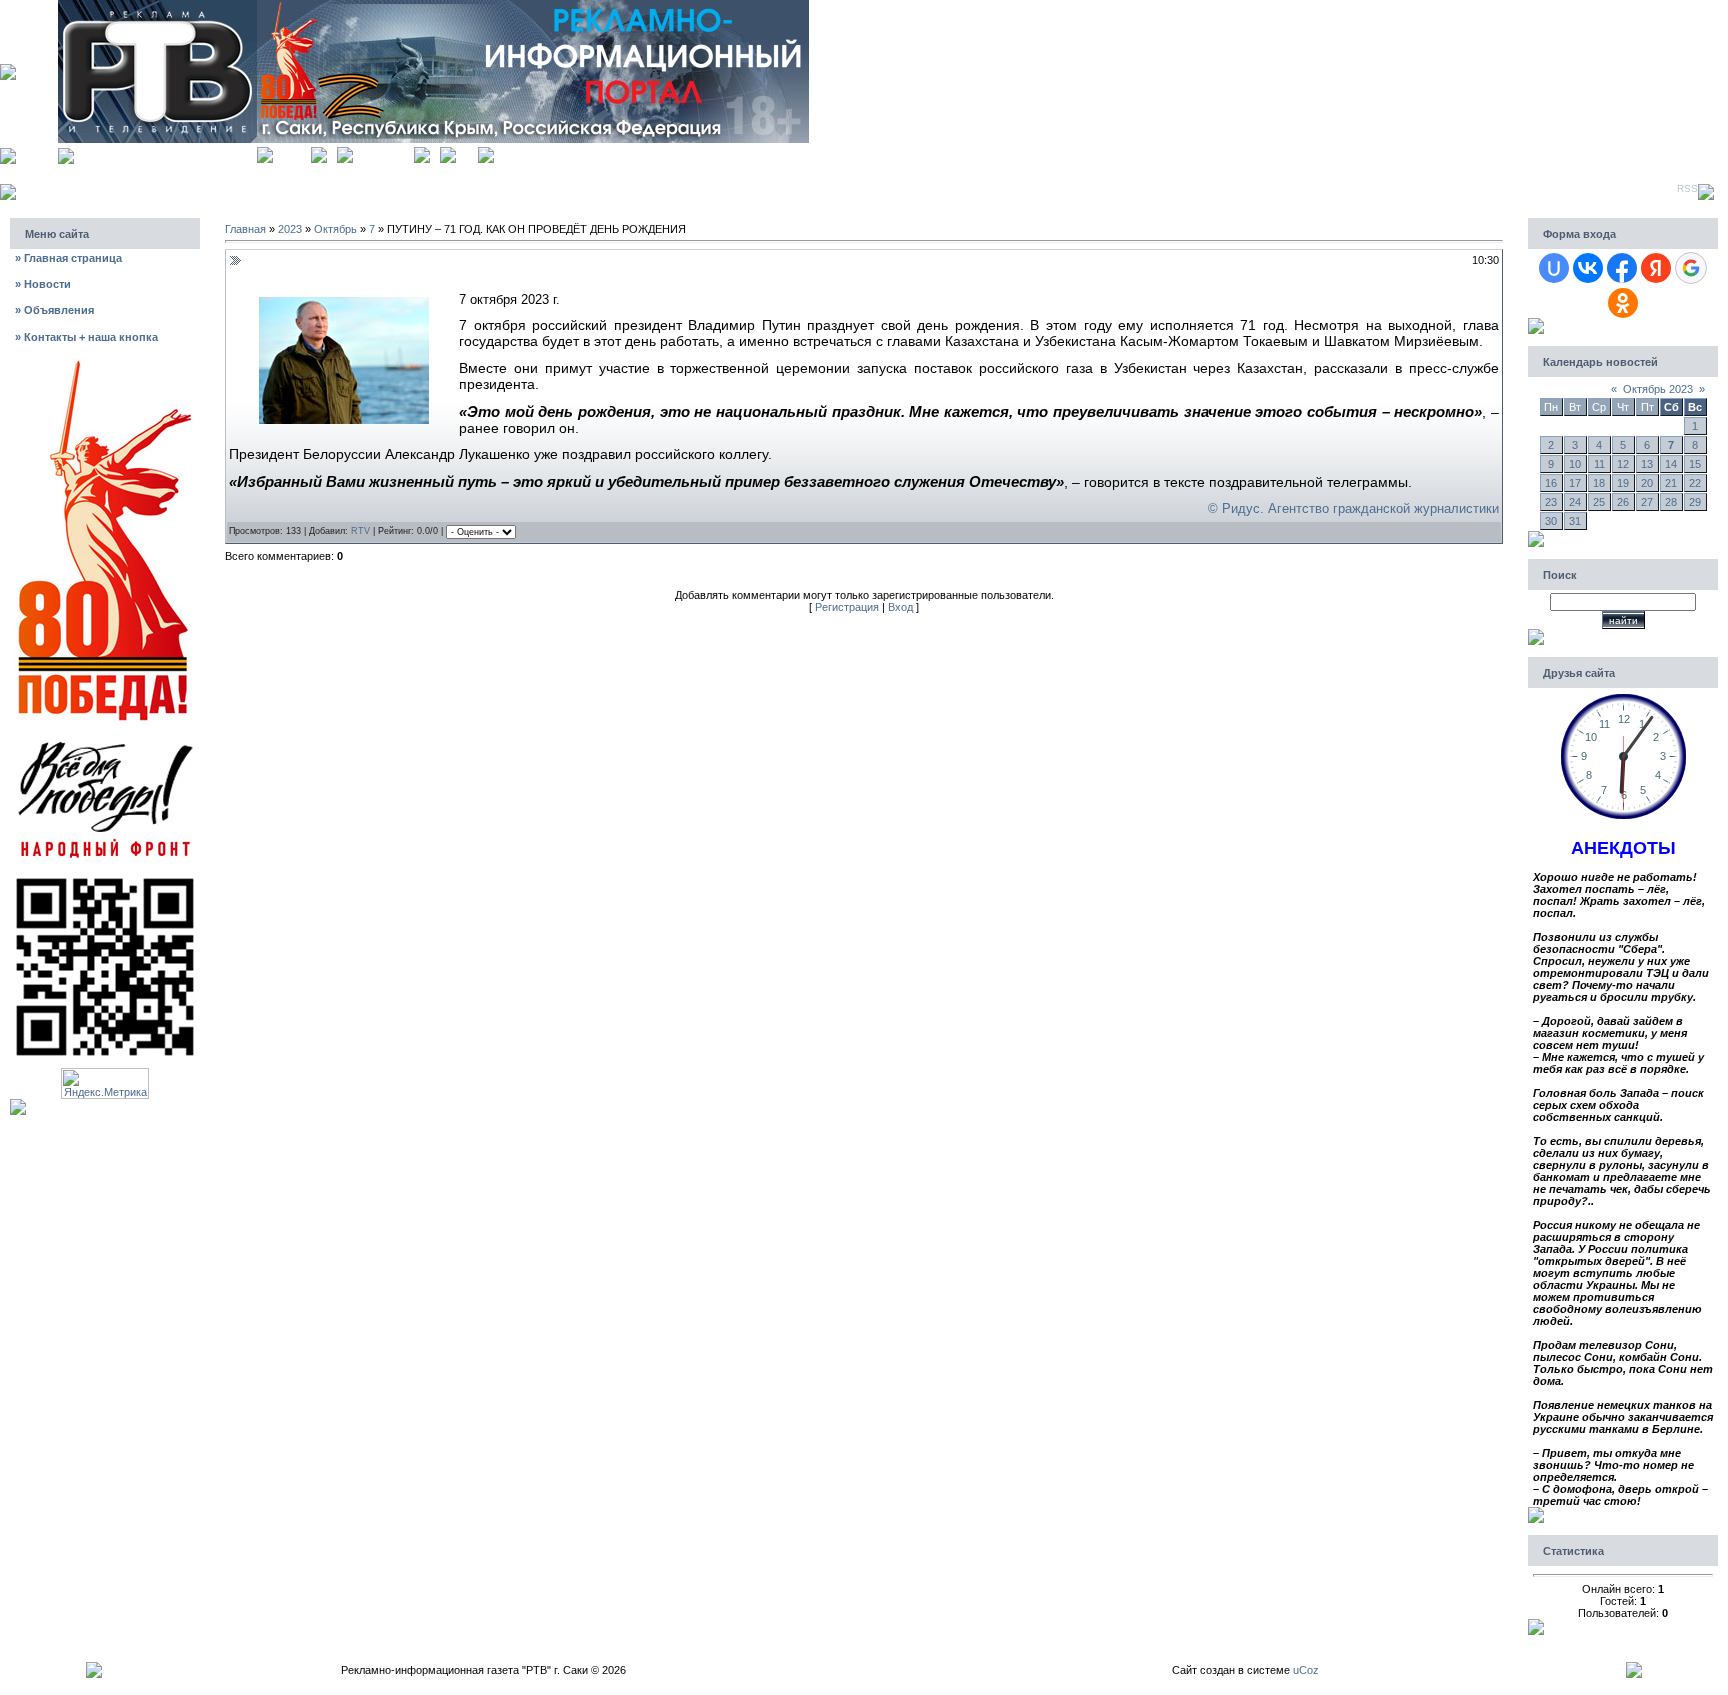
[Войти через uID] (1554, 268)
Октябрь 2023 (1658, 389)
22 (1695, 483)
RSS (1687, 188)
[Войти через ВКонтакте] (1588, 268)
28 (1671, 502)
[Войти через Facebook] (1622, 268)
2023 (290, 229)
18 (1599, 483)
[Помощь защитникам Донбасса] (105, 740)
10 (1575, 464)
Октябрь (335, 229)
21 (1671, 483)
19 (1623, 483)
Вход (467, 152)
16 (1551, 483)
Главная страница (68, 258)
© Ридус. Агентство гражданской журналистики (1353, 508)
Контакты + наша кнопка (86, 337)
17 (1575, 483)
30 (1551, 521)
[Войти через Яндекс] (1656, 268)
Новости (43, 284)
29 (1695, 502)
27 (1647, 502)
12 (1623, 464)
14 (1671, 464)
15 (1695, 464)
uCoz (1306, 1670)
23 (1551, 502)
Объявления (54, 310)
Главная (292, 152)
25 (1599, 502)
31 (1575, 521)
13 (1647, 464)
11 (1599, 464)
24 (1575, 502)
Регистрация (383, 152)
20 (1647, 483)
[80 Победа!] (105, 363)
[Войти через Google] (1691, 268)
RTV (360, 531)
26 (1623, 502)
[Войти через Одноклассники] (1623, 303)
